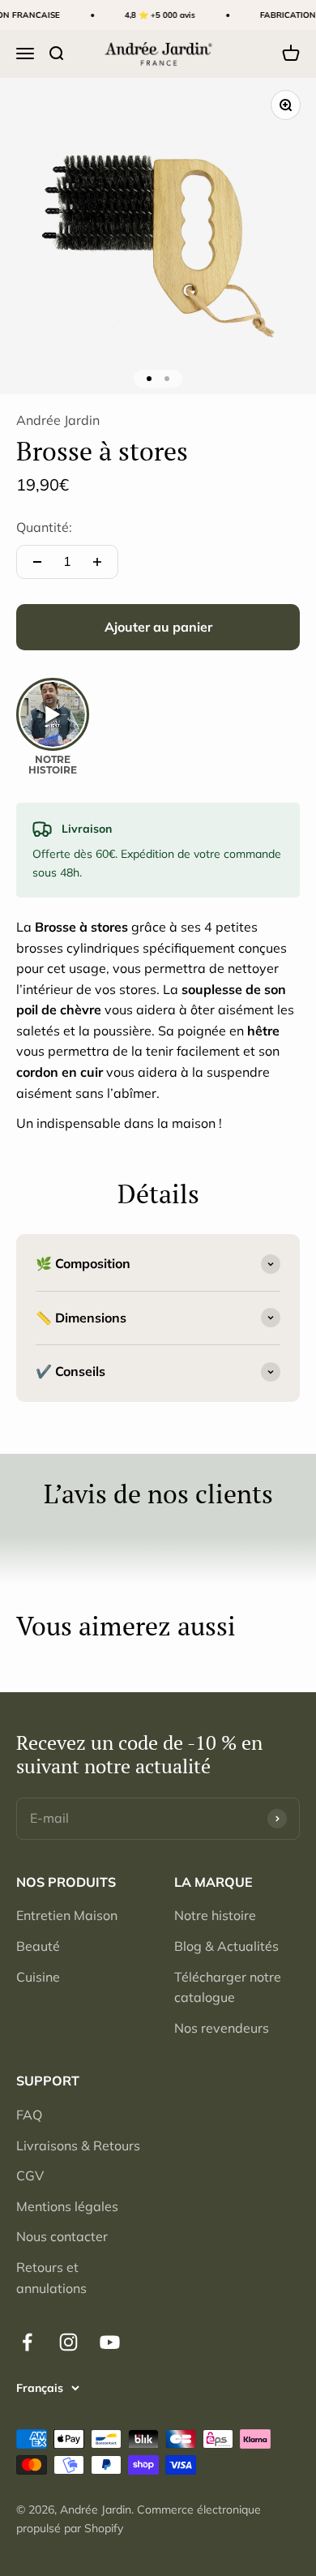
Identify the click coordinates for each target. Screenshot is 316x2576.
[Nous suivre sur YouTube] (110, 2342)
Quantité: (44, 527)
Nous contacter (62, 2236)
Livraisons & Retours (78, 2145)
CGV (30, 2175)
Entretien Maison (67, 1915)
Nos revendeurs (222, 2028)
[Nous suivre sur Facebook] (27, 2342)
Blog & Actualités (226, 1946)
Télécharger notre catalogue (228, 1987)
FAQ (29, 2115)
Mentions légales (67, 2206)
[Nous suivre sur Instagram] (68, 2342)
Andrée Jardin (58, 420)
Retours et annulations (51, 2278)
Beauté (38, 1946)
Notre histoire (215, 1915)
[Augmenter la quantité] (97, 562)
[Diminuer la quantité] (37, 562)
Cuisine (38, 1977)
